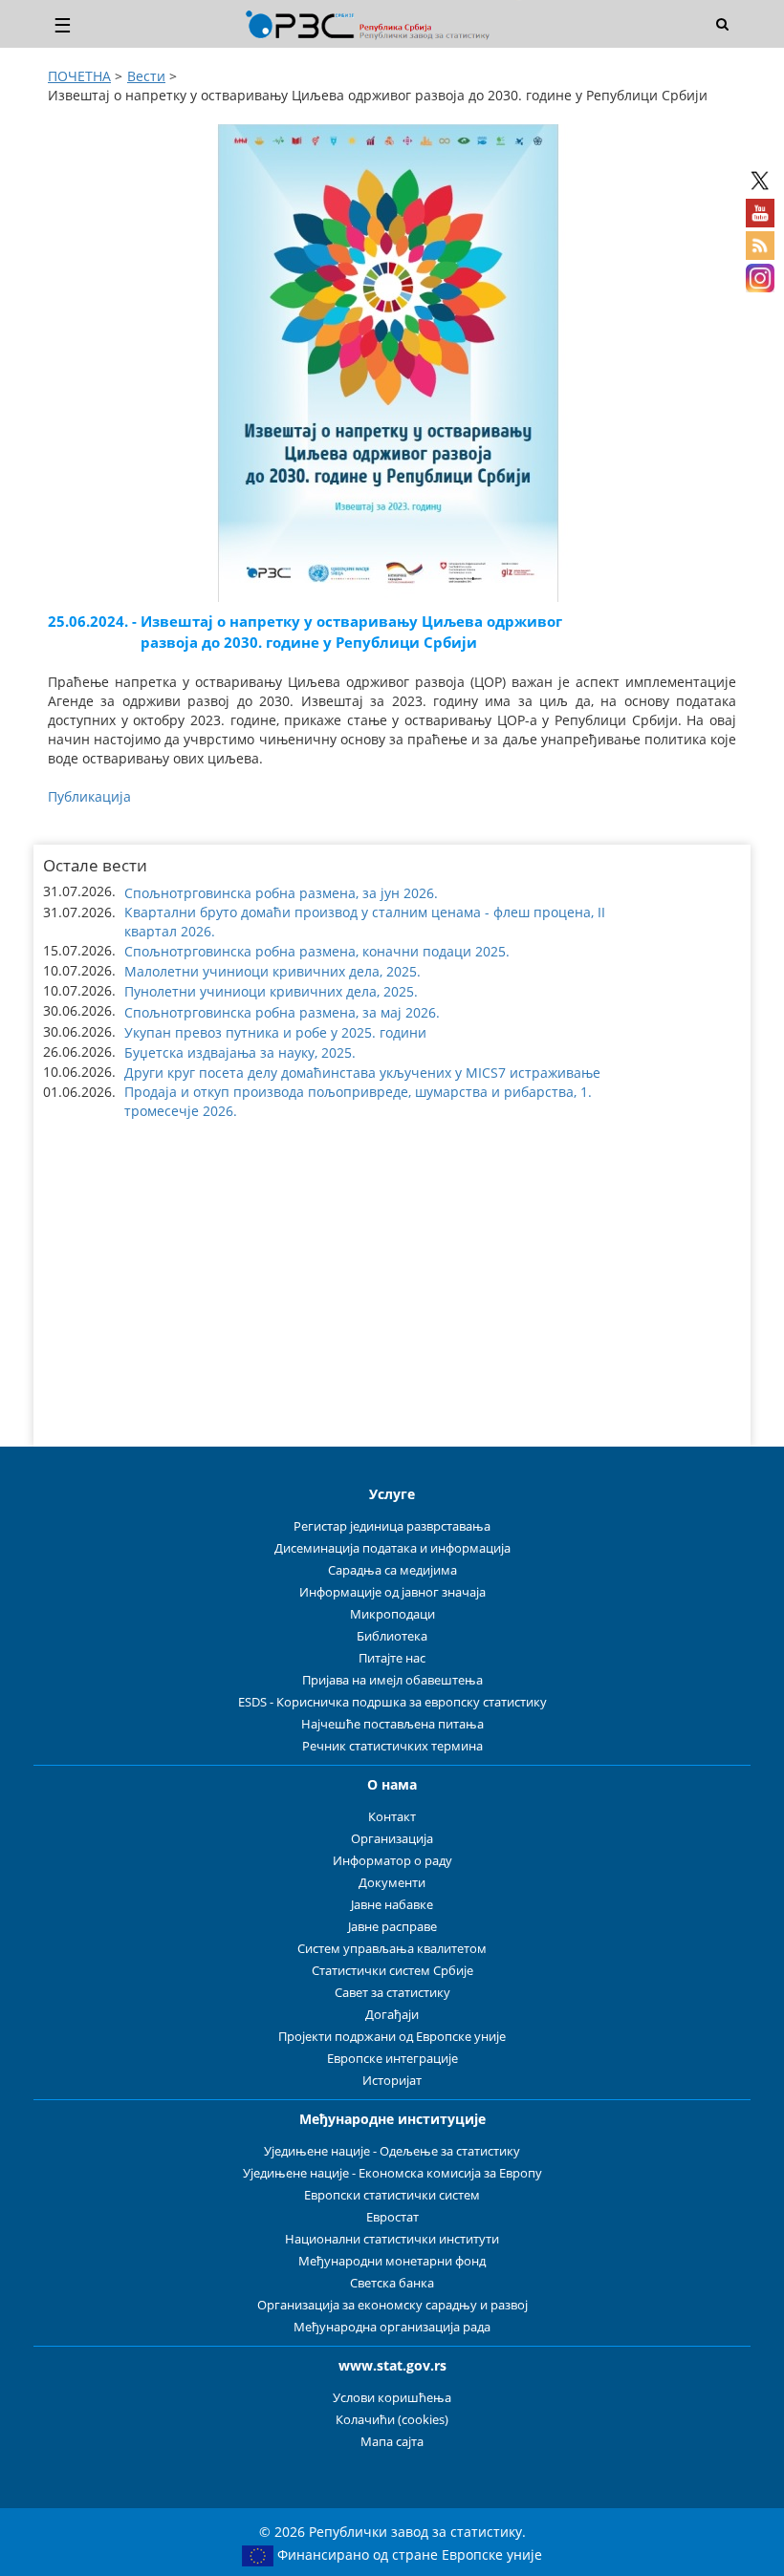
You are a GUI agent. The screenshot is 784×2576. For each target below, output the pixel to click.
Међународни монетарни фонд (392, 2261)
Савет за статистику (392, 1993)
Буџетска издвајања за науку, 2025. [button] (240, 1052)
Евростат (392, 2217)
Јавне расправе (392, 1927)
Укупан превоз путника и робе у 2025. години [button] (275, 1032)
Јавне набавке (392, 1905)
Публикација (89, 796)
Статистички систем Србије (392, 1971)
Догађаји (392, 2015)
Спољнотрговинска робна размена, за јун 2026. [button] (281, 893)
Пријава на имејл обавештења (392, 1680)
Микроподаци (392, 1614)
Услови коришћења (392, 2398)
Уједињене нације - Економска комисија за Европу (392, 2173)
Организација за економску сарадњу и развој (392, 2305)
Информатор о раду (392, 1861)
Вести (146, 76)
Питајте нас (392, 1658)
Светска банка (392, 2283)
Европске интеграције (392, 2059)
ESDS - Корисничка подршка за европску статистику (392, 1702)
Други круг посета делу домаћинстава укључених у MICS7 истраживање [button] (362, 1073)
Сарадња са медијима (392, 1570)
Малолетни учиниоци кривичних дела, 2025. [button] (272, 971)
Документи (392, 1883)
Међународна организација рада (392, 2327)
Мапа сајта (392, 2442)
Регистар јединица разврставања (392, 1526)
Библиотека (392, 1636)
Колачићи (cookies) (392, 2420)
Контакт (392, 1817)
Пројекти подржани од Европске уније (392, 2037)
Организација (392, 1839)
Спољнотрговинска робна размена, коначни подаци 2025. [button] (317, 951)
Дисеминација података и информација (392, 1548)
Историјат (392, 2081)
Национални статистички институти (392, 2239)
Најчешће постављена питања (392, 1724)
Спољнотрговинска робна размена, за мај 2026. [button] (282, 1012)
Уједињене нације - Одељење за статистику (392, 2151)
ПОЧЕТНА (79, 76)
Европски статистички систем (392, 2195)
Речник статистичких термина (392, 1746)
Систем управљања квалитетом (392, 1949)
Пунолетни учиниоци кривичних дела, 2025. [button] (271, 991)
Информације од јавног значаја (392, 1592)
